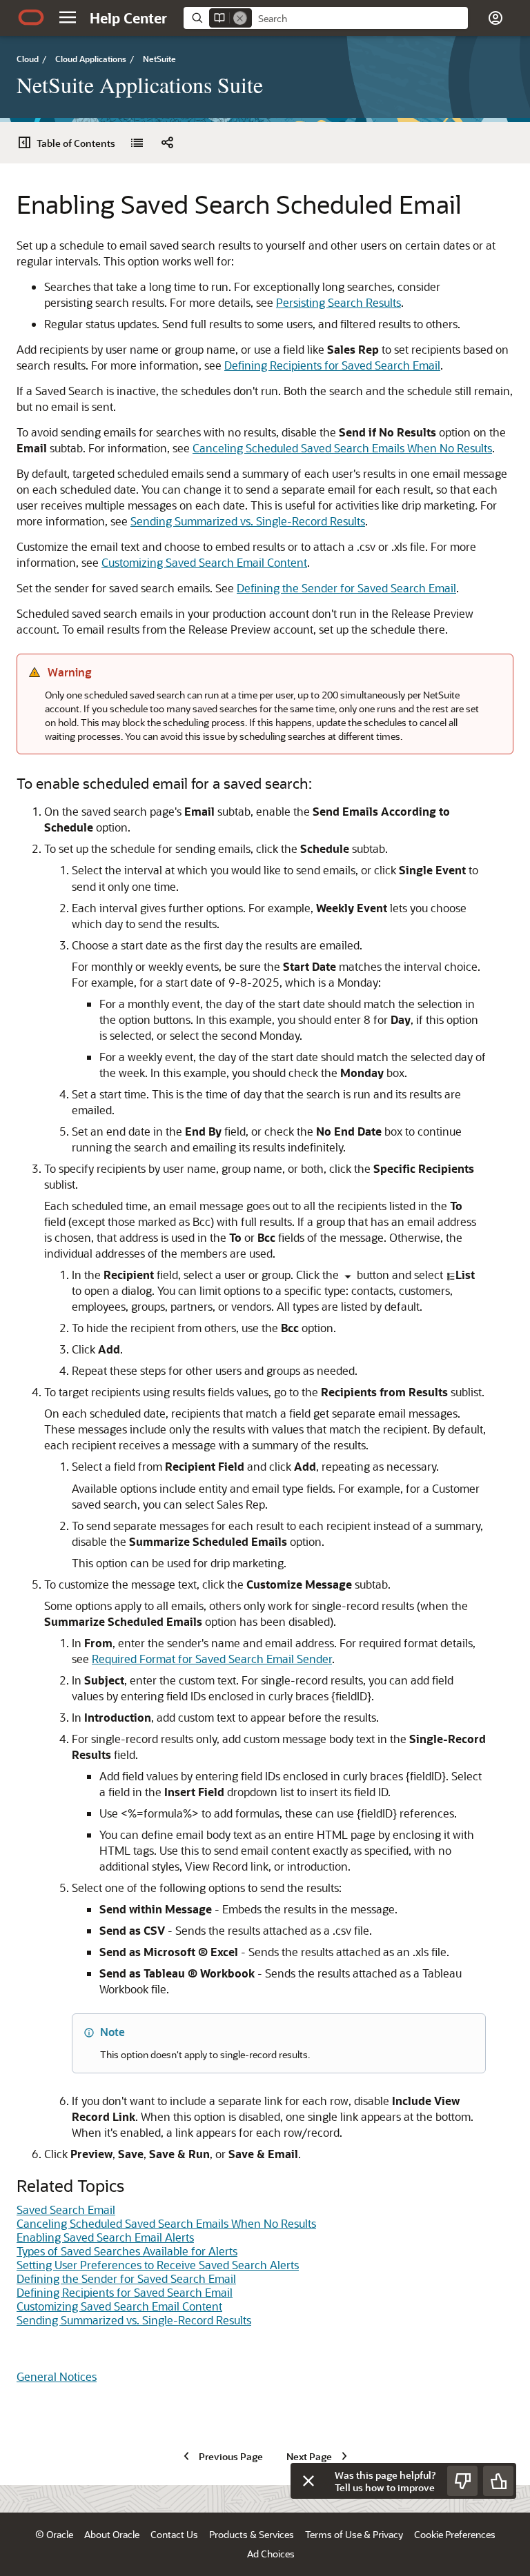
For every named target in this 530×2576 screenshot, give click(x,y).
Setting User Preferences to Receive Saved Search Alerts (158, 2265)
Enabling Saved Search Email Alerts (105, 2237)
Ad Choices (271, 2554)
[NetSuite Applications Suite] (137, 143)
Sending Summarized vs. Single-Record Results (248, 521)
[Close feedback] (308, 2481)
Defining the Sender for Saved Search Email (346, 588)
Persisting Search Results (338, 302)
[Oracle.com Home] (31, 17)
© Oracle (54, 2534)
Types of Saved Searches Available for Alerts (127, 2251)
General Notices (57, 2376)
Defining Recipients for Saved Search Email (332, 365)
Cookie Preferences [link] (455, 2534)
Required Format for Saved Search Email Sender (212, 1659)
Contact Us (174, 2534)
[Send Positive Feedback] (498, 2481)
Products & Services (252, 2534)
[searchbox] (360, 19)
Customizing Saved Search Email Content (204, 562)
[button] (68, 17)
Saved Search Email (66, 2210)
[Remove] (240, 18)
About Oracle (112, 2534)
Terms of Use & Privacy (354, 2534)
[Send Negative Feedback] (462, 2481)
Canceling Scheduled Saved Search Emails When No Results (342, 448)
